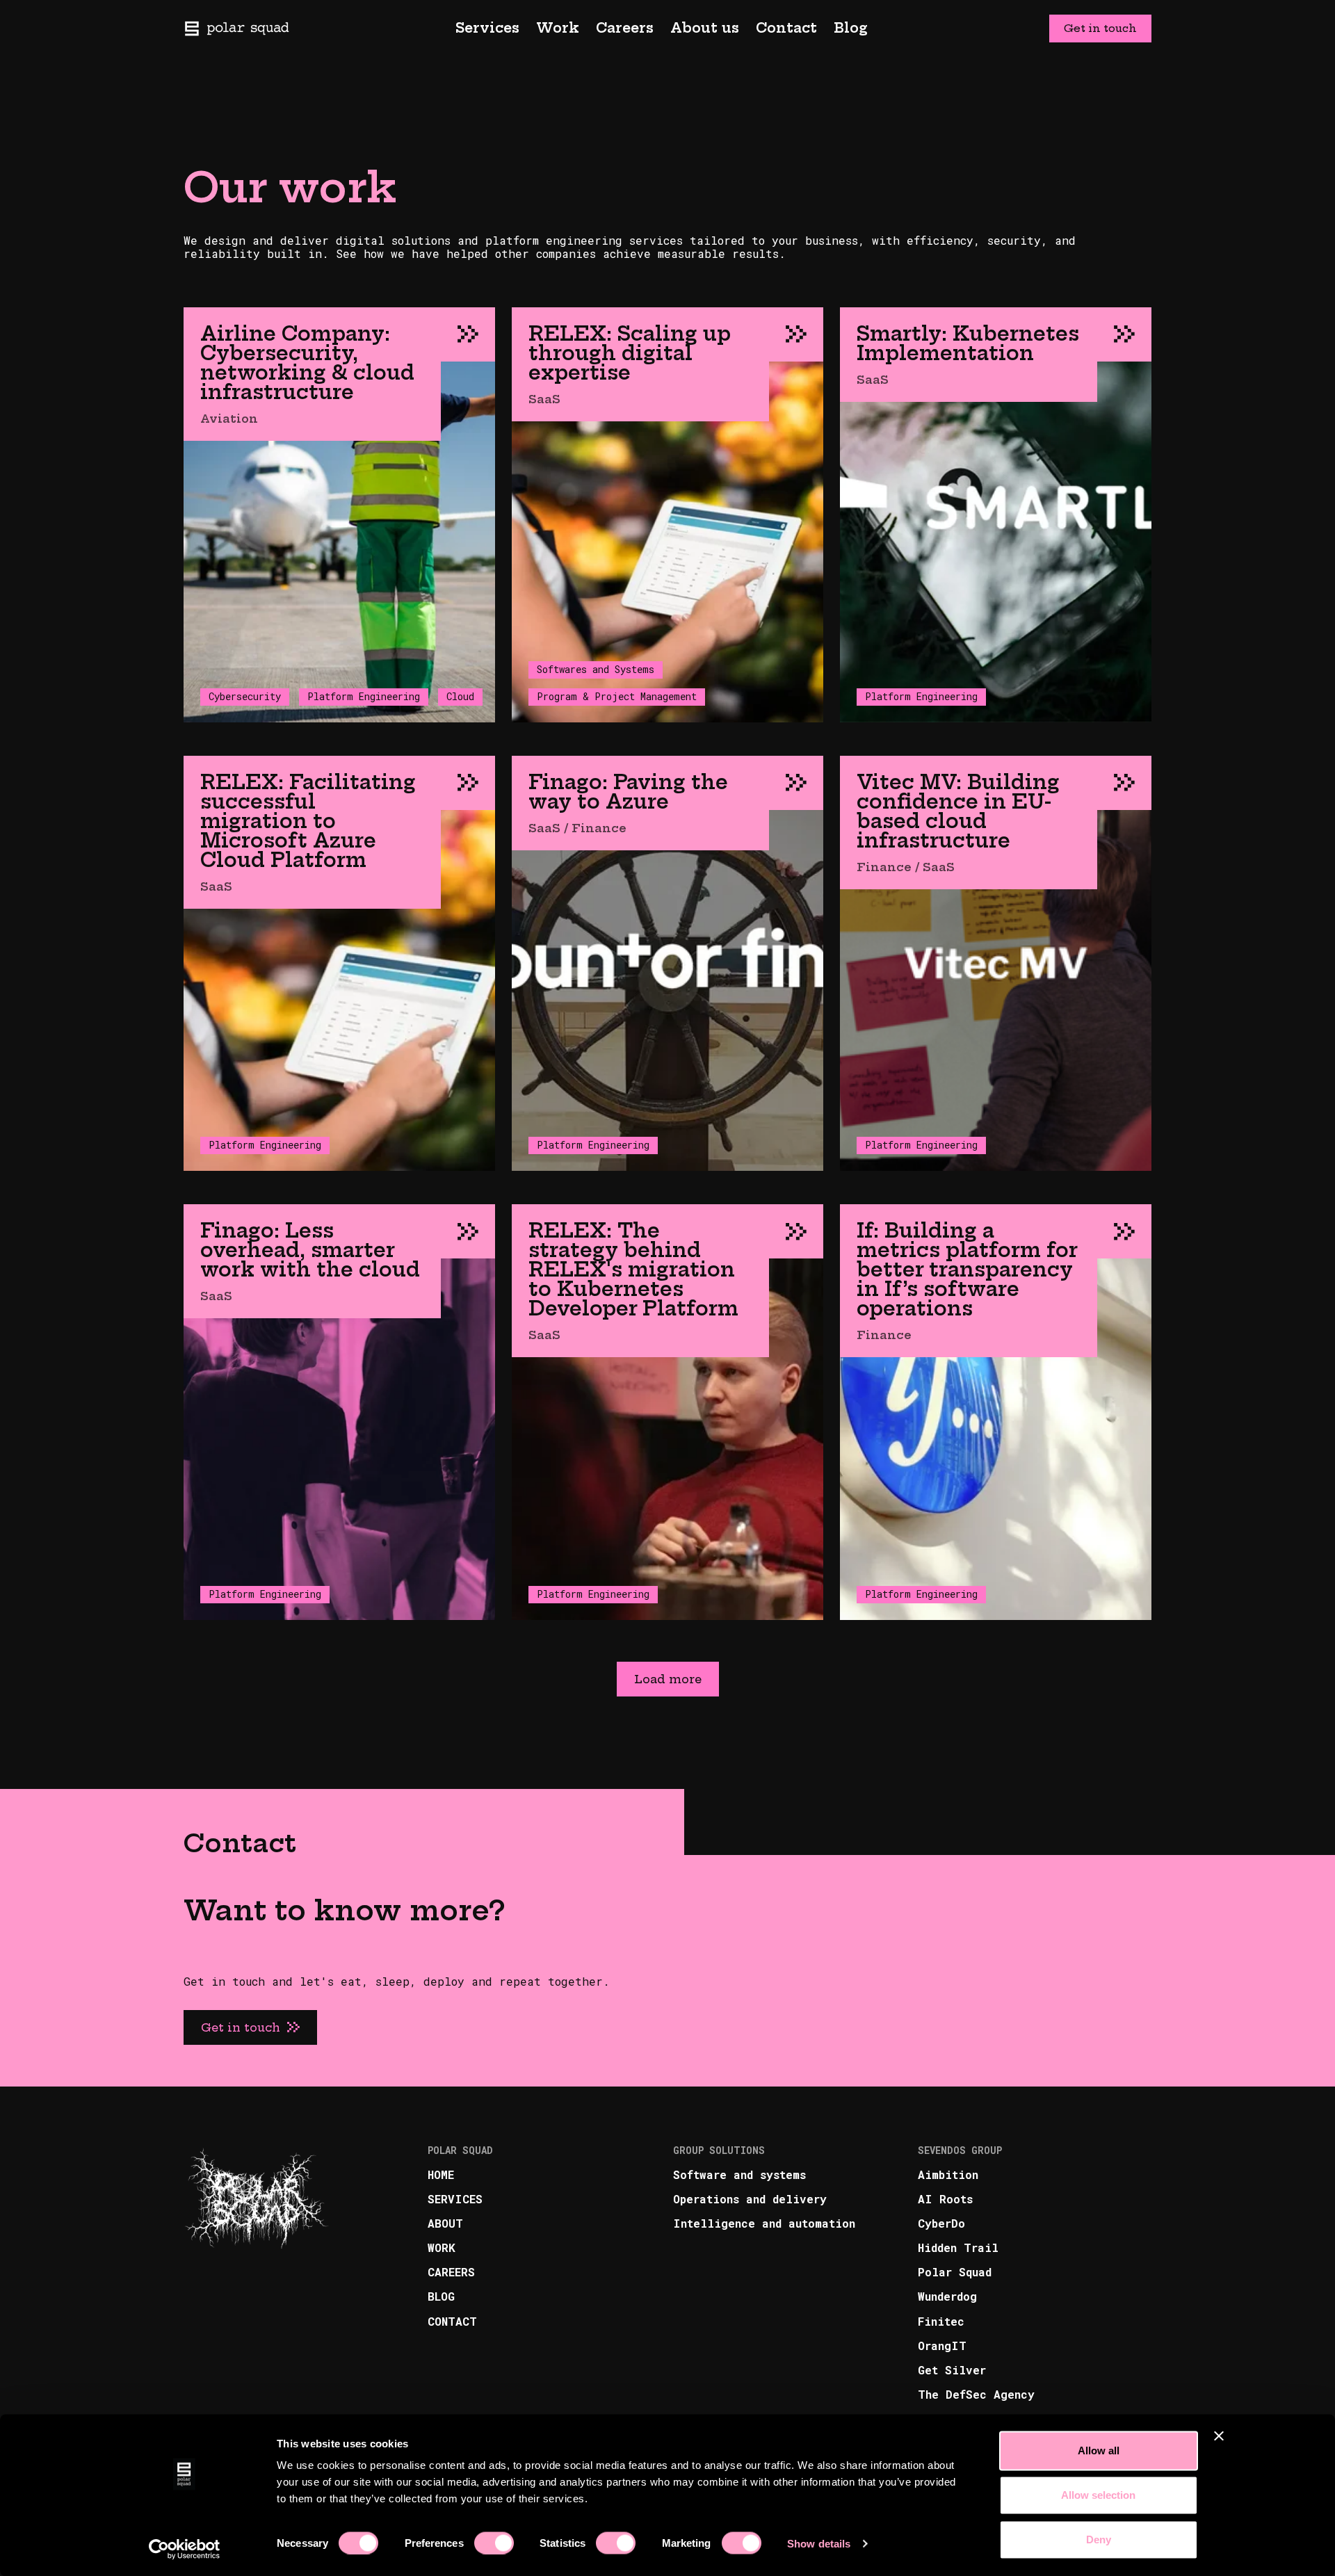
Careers (625, 28)
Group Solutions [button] (719, 2151)
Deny (1099, 2539)
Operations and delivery (750, 2199)
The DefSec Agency (976, 2394)
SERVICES (455, 2199)
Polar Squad (955, 2272)
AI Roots (945, 2199)
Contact (786, 28)
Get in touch (1100, 28)
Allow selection (1098, 2495)
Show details (819, 2543)
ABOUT (445, 2223)
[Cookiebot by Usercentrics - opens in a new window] (185, 2549)
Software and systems (739, 2174)
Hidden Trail (958, 2247)
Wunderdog (947, 2296)
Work (558, 28)
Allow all (1099, 2451)
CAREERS (451, 2272)
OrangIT (942, 2346)
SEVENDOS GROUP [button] (960, 2151)
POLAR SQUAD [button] (460, 2151)
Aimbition (948, 2174)
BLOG (441, 2296)
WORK (442, 2247)
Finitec (941, 2321)
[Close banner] (1219, 2436)
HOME (441, 2174)
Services (487, 28)
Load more (668, 1679)
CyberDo (941, 2223)
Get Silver (952, 2370)
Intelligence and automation (764, 2223)
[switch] (494, 2543)
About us (705, 28)
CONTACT (452, 2321)
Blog (851, 28)
